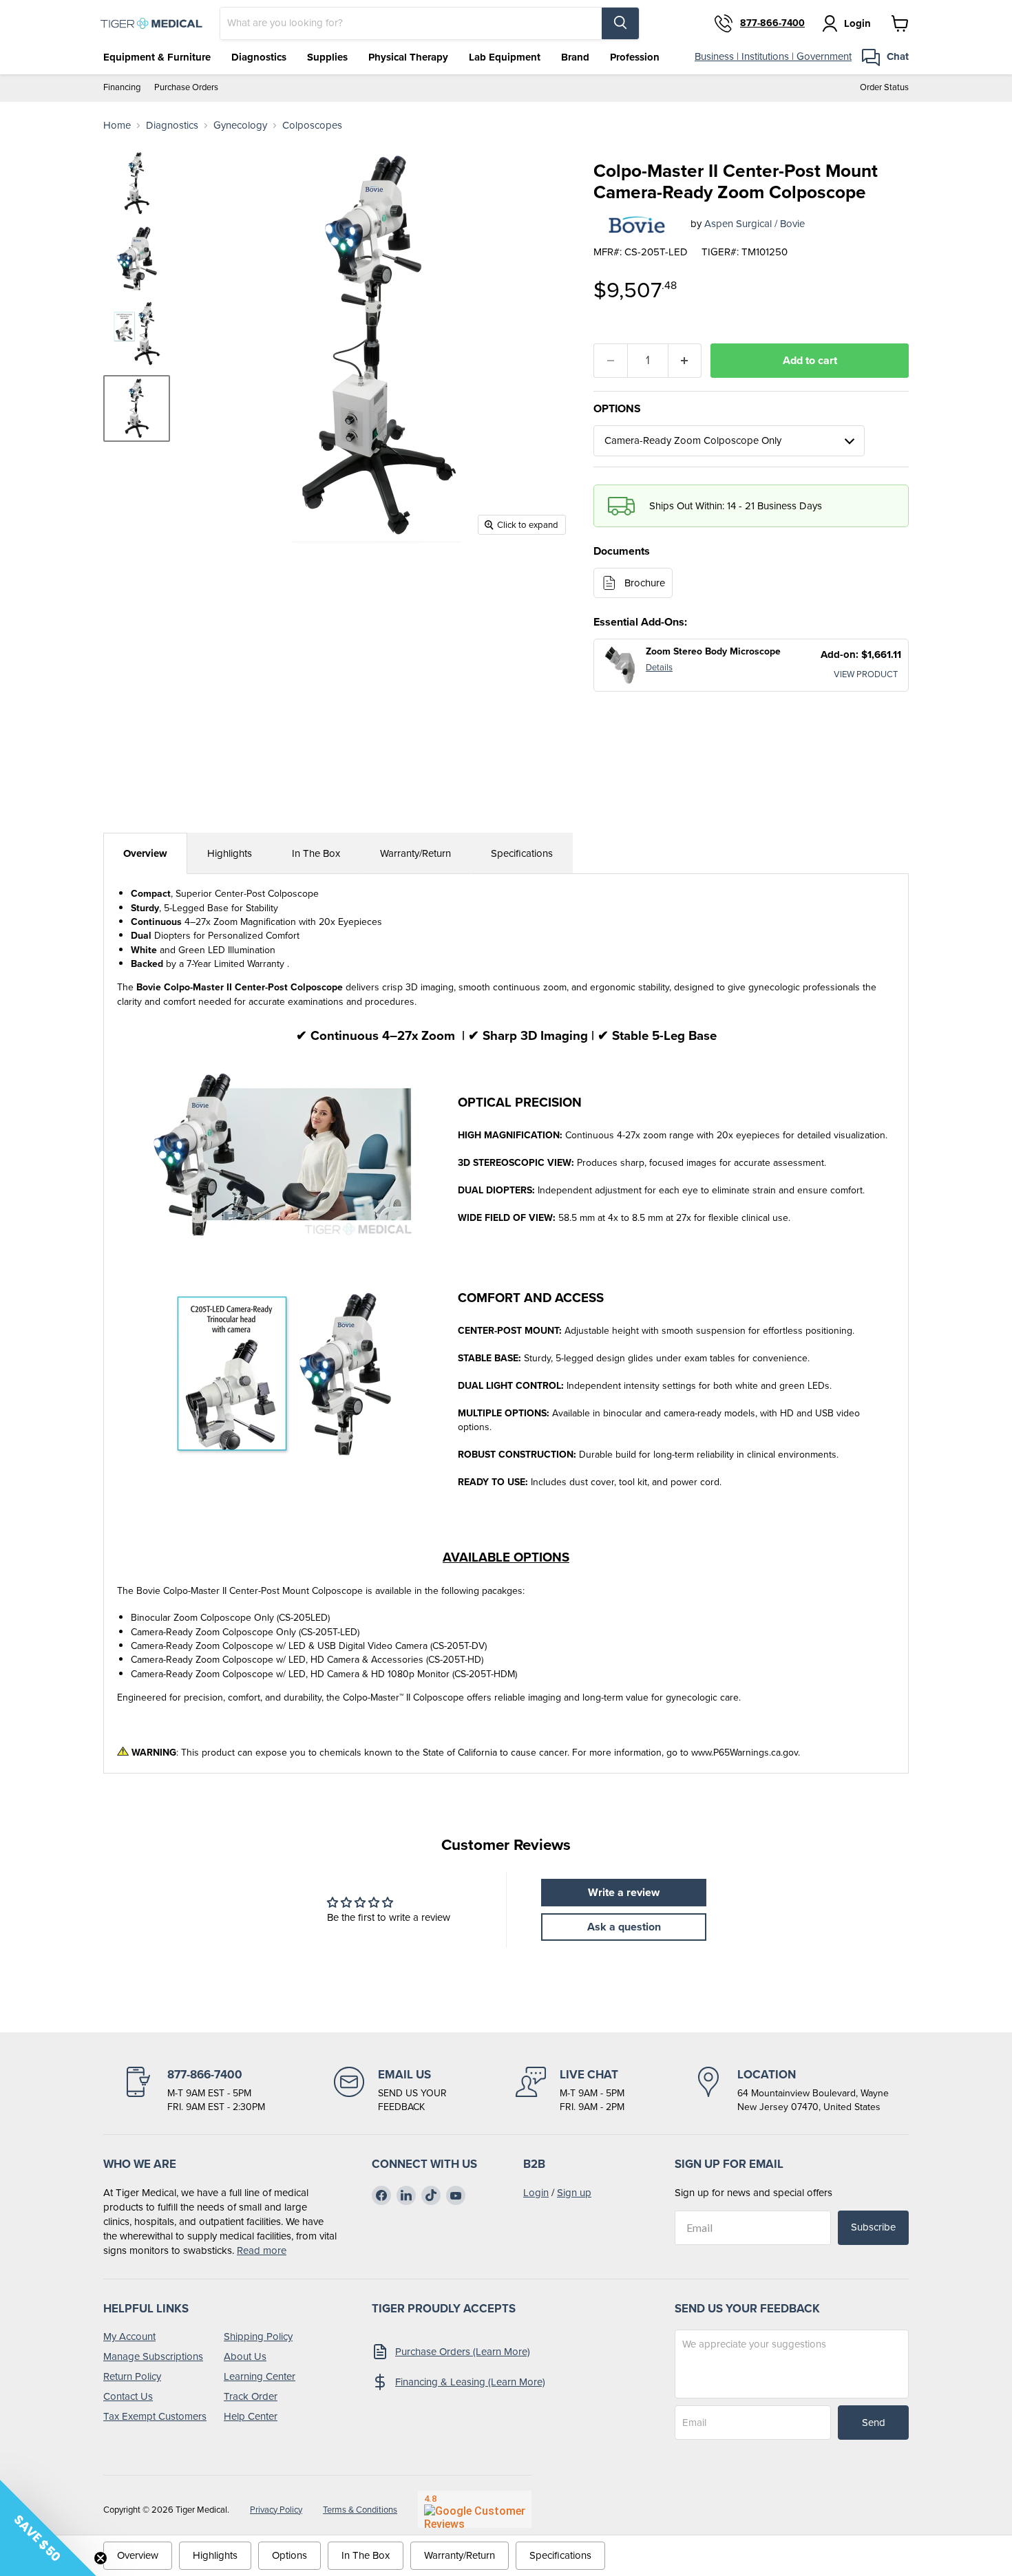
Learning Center (260, 2376)
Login (536, 2193)
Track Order (251, 2396)
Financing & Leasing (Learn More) (470, 2382)
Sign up (574, 2193)
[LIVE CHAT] (570, 2090)
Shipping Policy (258, 2337)
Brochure (645, 583)
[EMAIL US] (390, 2090)
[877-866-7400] (194, 2090)
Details (659, 667)
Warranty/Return (415, 853)
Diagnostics (259, 57)
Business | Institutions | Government (773, 56)
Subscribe (873, 2227)
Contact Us (128, 2396)
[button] (48, 2528)
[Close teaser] (101, 2558)
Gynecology (240, 126)
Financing (122, 88)
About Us (245, 2356)
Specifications (522, 853)
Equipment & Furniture (157, 57)
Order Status (884, 88)
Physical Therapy (408, 57)
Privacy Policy (276, 2510)
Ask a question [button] (624, 1927)
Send (874, 2423)
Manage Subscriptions (153, 2356)
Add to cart (810, 360)
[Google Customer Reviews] (475, 2509)
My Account (129, 2337)
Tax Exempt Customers (155, 2416)
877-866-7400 (772, 23)
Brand (575, 57)
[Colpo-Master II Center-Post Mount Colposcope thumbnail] (137, 183)
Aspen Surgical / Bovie (755, 224)
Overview (145, 853)
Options (289, 2555)
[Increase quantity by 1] (685, 361)
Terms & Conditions (360, 2510)
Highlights (230, 853)
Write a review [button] (624, 1892)
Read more (262, 2250)
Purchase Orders (186, 88)
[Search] (620, 23)
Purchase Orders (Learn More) (463, 2352)
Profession (635, 57)
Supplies (327, 57)
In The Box (316, 853)
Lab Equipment (505, 57)
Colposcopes (312, 126)
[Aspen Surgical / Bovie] (637, 224)
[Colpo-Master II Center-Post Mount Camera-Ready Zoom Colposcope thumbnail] (137, 408)
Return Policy (132, 2376)
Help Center (251, 2416)
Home (117, 126)
